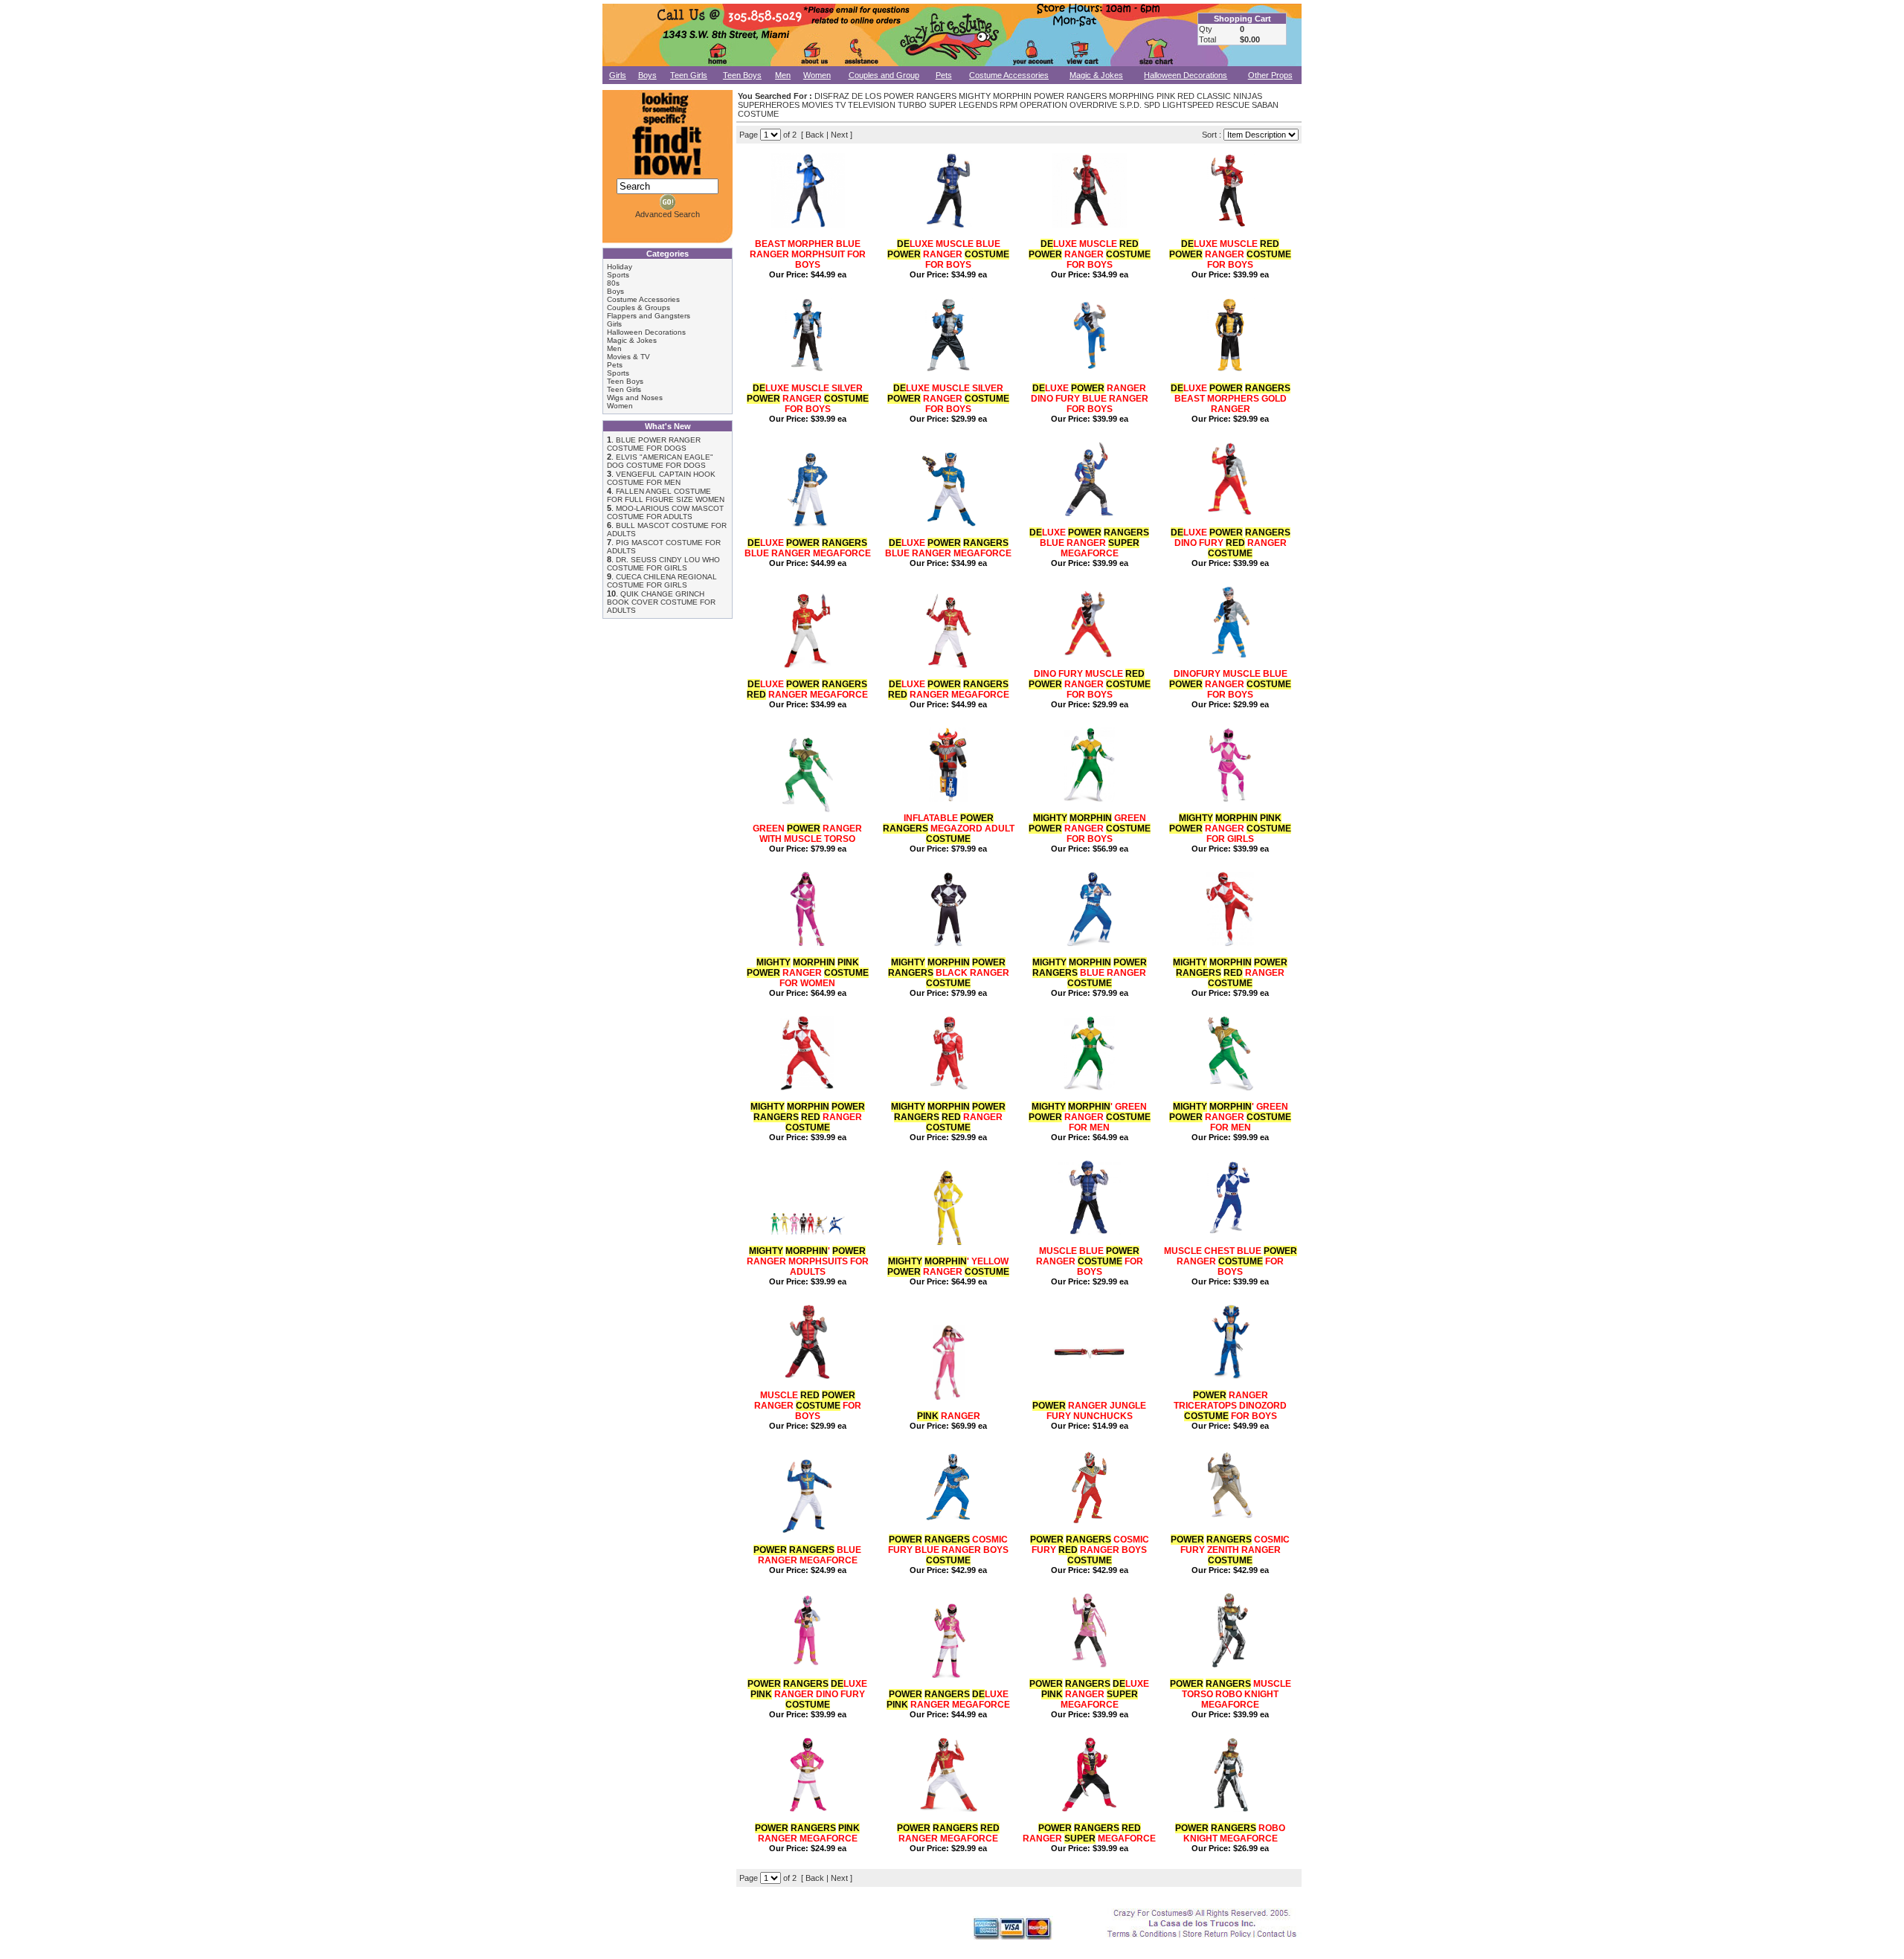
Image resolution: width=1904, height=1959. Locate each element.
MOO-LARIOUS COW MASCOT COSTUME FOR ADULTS (665, 512)
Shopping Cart (1242, 19)
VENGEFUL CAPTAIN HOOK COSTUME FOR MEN (661, 478)
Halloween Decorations (1186, 75)
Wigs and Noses (635, 398)
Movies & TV (628, 357)
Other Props (1270, 75)
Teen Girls (689, 75)
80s (613, 283)
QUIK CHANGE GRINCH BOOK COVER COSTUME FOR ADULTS (661, 602)
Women (817, 75)
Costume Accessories (1009, 75)
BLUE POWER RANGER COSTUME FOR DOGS (654, 444)
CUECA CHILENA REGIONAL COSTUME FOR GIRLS (662, 581)
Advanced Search (668, 214)
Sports (618, 275)
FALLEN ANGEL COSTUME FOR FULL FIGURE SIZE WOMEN (666, 495)
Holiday (620, 267)
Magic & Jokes (1096, 75)
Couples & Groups (639, 308)
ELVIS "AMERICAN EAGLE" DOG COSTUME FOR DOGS (660, 461)
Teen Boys (742, 75)
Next (839, 135)
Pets (944, 75)
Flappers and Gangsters (649, 316)
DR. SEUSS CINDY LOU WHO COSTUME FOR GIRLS (663, 564)
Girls (618, 75)
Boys (647, 75)
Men (783, 75)
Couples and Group (884, 75)
